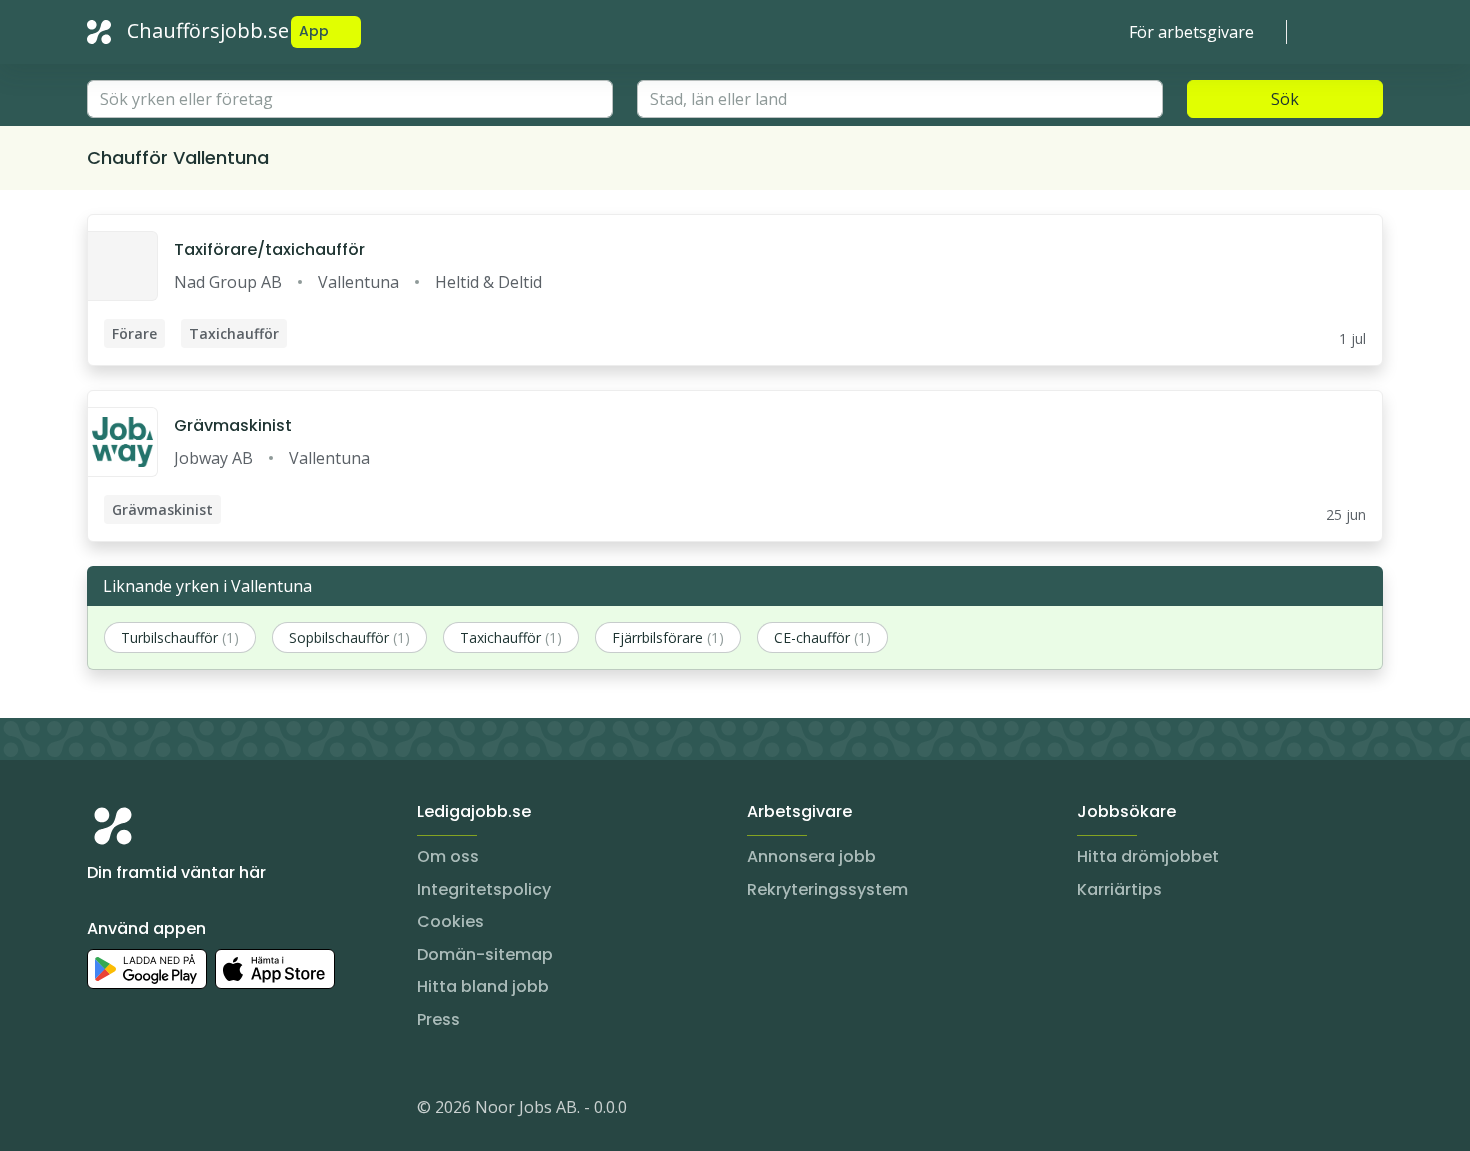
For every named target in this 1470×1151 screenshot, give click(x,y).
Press (438, 1019)
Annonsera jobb (811, 856)
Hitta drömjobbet (1148, 856)
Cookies (450, 921)
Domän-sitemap (485, 954)
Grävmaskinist (233, 425)
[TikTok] (223, 1111)
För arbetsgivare (1191, 32)
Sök (1285, 99)
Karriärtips (1119, 889)
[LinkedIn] (143, 1111)
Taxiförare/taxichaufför (269, 249)
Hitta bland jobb (483, 986)
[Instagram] (103, 1111)
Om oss (448, 856)
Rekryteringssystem (827, 889)
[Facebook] (183, 1111)
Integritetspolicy (484, 889)
